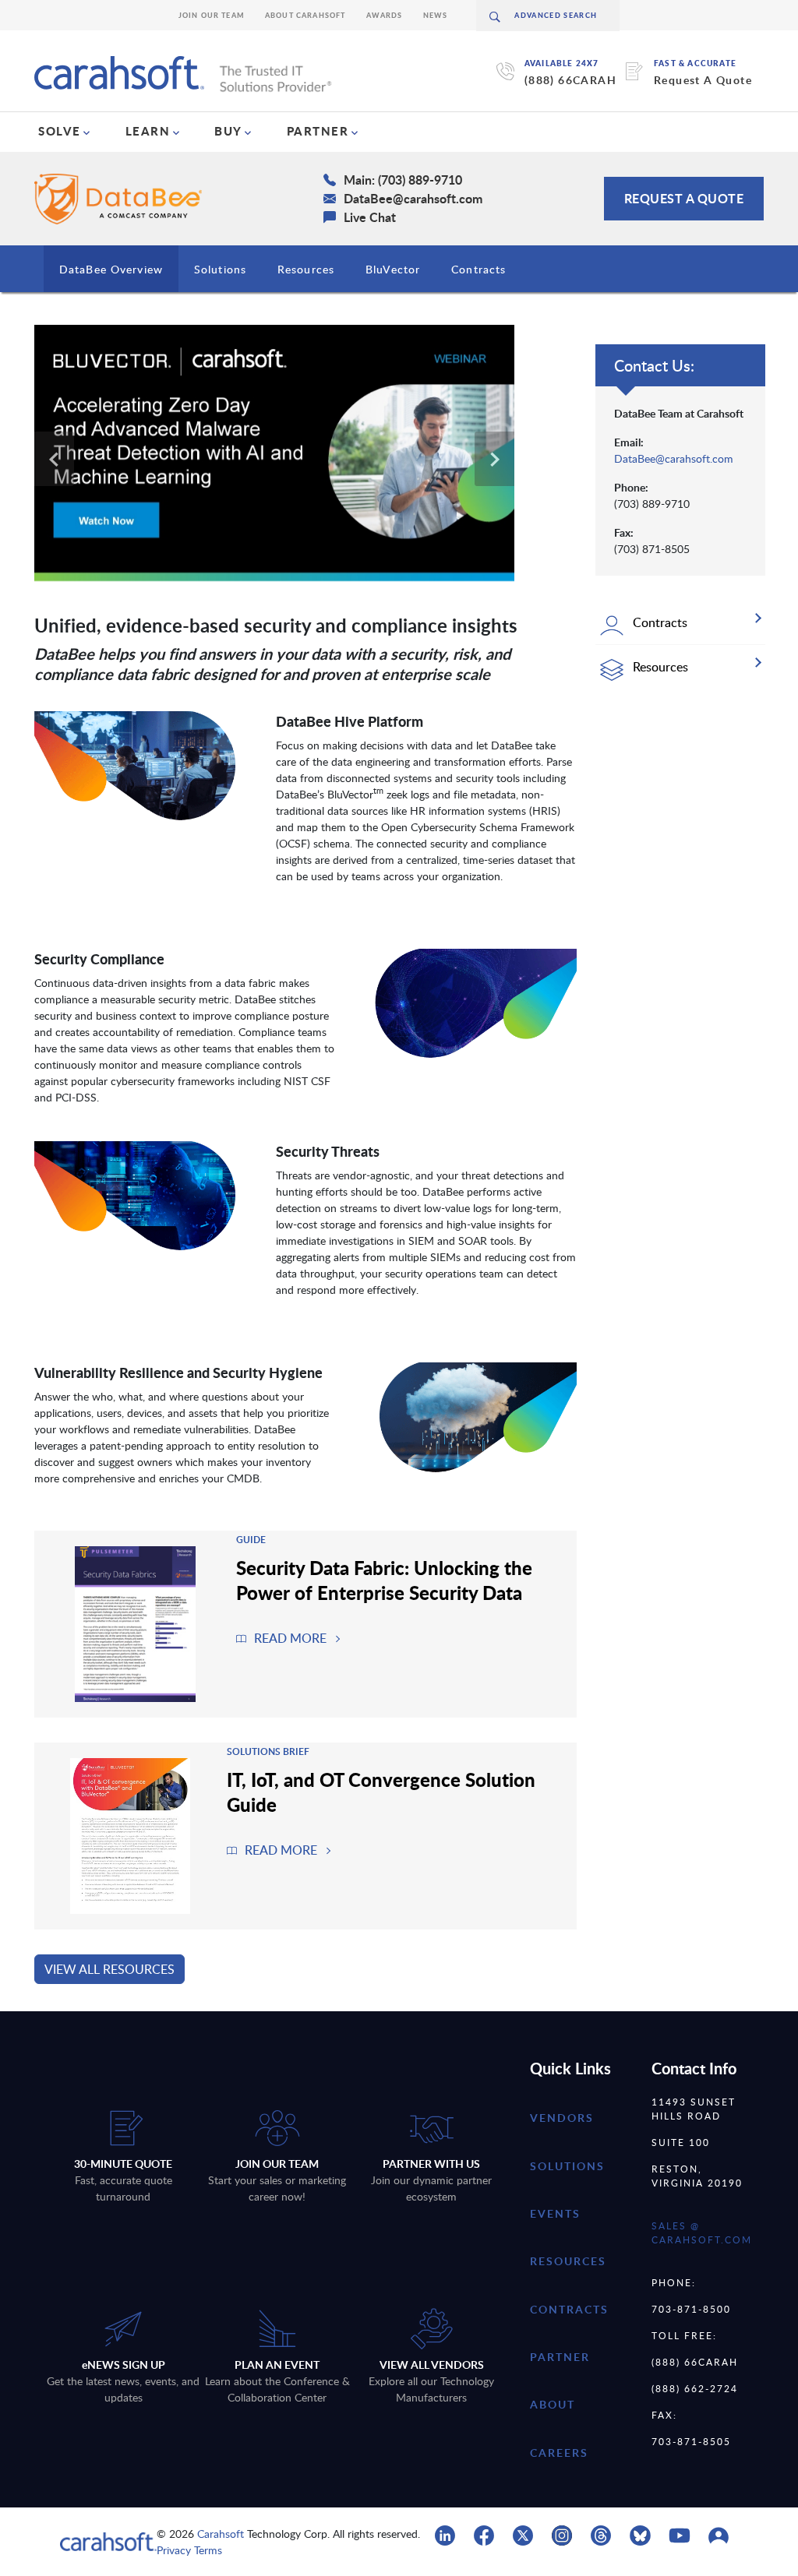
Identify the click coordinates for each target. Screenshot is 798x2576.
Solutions (220, 269)
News (436, 15)
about (553, 2404)
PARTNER (318, 131)
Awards (385, 15)
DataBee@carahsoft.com (674, 458)
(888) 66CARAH (570, 80)
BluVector (393, 269)
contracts (569, 2309)
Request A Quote (703, 80)
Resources (306, 269)
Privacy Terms (189, 2550)
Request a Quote (684, 198)
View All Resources (109, 1969)
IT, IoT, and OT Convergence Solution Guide (381, 1792)
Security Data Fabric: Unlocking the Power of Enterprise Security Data (384, 1580)
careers (559, 2453)
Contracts (478, 269)
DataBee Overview (111, 269)
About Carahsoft (305, 15)
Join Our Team (212, 15)
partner (560, 2357)
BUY (228, 131)
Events (555, 2213)
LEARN (148, 131)
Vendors (562, 2118)
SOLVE (60, 131)
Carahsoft (221, 2534)
